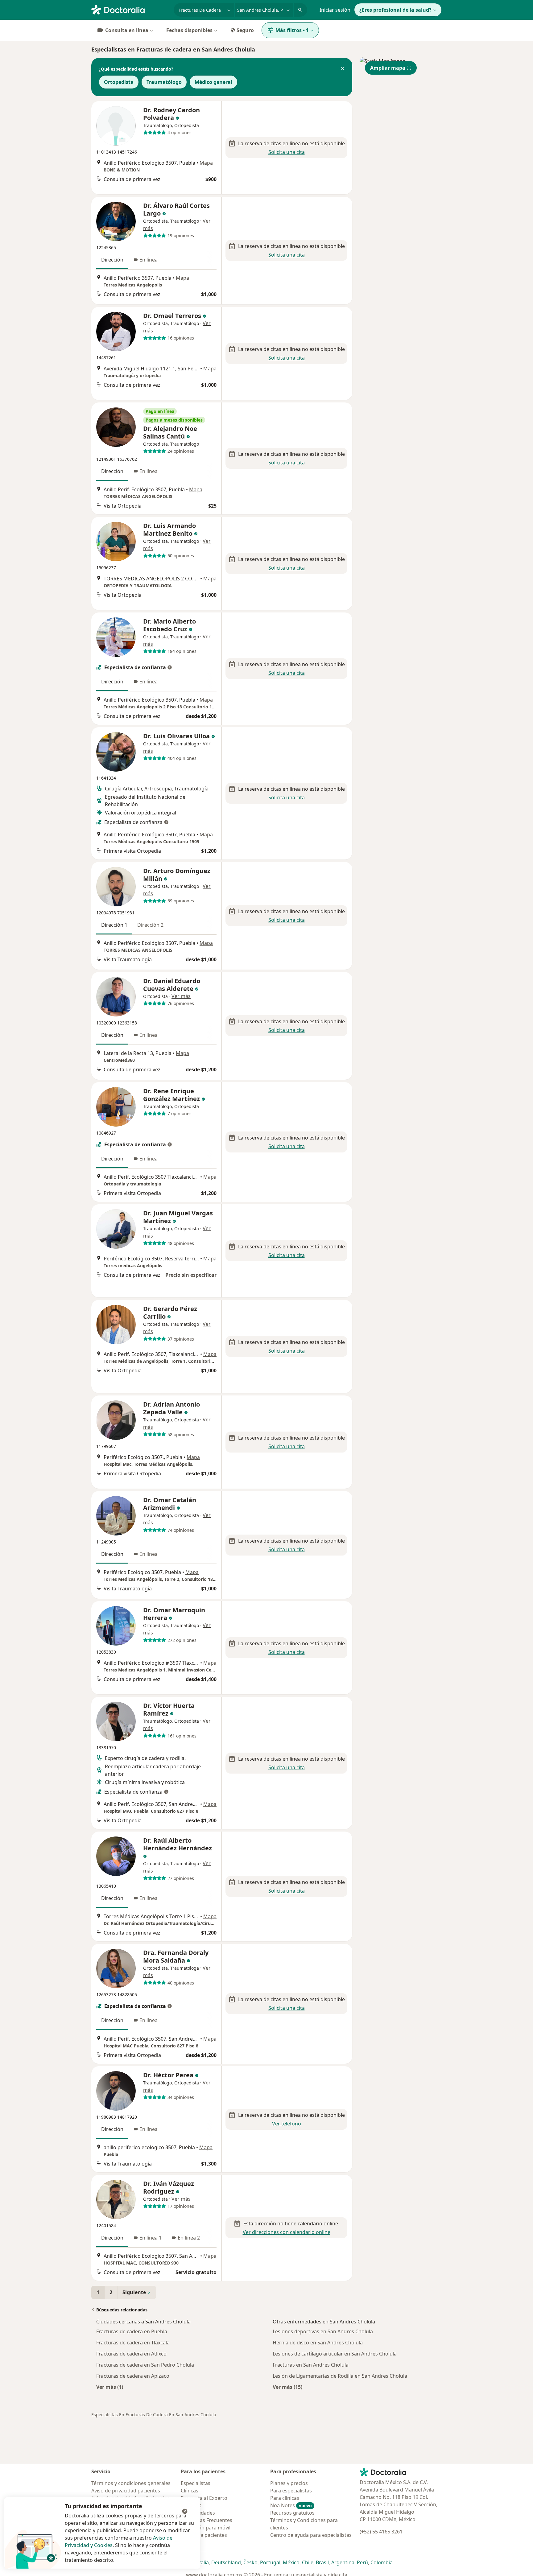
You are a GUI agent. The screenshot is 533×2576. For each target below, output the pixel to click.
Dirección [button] (112, 260)
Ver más (181, 996)
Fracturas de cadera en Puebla (132, 2331)
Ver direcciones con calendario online (287, 2232)
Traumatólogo (164, 82)
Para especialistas (291, 2491)
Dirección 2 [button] (150, 925)
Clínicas (190, 2491)
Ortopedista (119, 82)
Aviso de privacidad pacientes (126, 2491)
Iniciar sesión (335, 10)
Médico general (213, 82)
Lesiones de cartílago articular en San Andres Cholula (335, 2354)
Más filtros (292, 30)
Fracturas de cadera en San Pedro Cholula (145, 2365)
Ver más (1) (110, 2387)
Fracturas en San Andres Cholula (311, 2365)
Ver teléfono (287, 2124)
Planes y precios (289, 2483)
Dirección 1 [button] (114, 925)
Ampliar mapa (388, 68)
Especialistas (196, 2483)
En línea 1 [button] (151, 2238)
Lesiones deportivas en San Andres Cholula (323, 2331)
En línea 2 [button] (189, 2238)
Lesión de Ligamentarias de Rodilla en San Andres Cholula (340, 2376)
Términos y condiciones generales (131, 2483)
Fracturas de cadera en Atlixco (131, 2354)
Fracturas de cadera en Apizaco (133, 2376)
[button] (342, 69)
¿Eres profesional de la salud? (395, 10)
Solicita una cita (287, 152)
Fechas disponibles (189, 30)
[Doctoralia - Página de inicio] (130, 9)
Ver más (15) (287, 2387)
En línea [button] (149, 260)
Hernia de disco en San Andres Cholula (318, 2343)
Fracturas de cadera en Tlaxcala (133, 2343)
